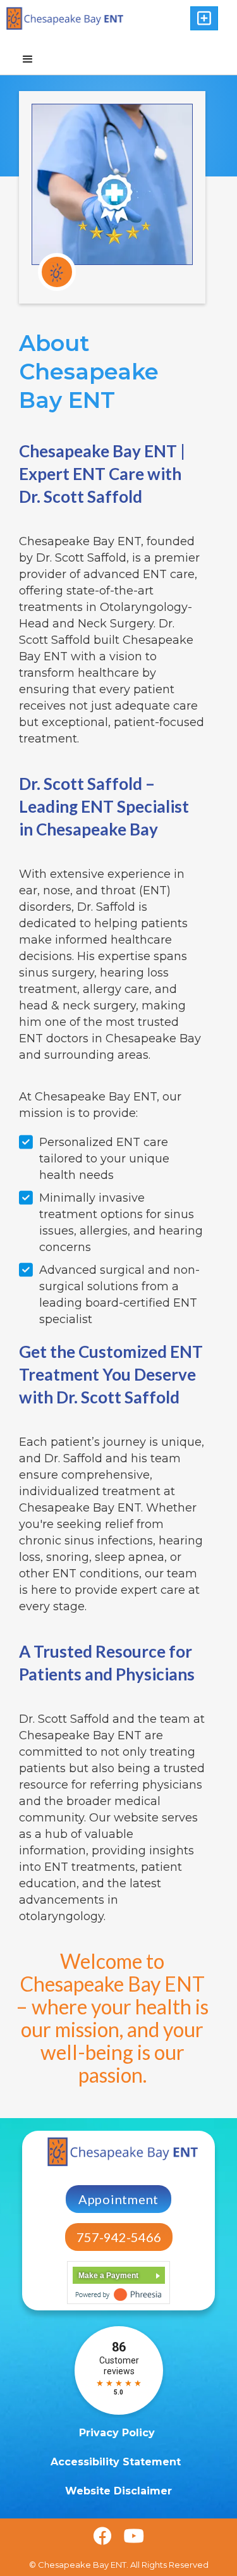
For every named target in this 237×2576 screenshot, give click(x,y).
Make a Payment (108, 2276)
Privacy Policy (118, 2433)
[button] (204, 18)
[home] (79, 18)
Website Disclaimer (118, 2491)
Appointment (118, 2199)
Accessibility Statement (117, 2462)
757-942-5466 (119, 2237)
